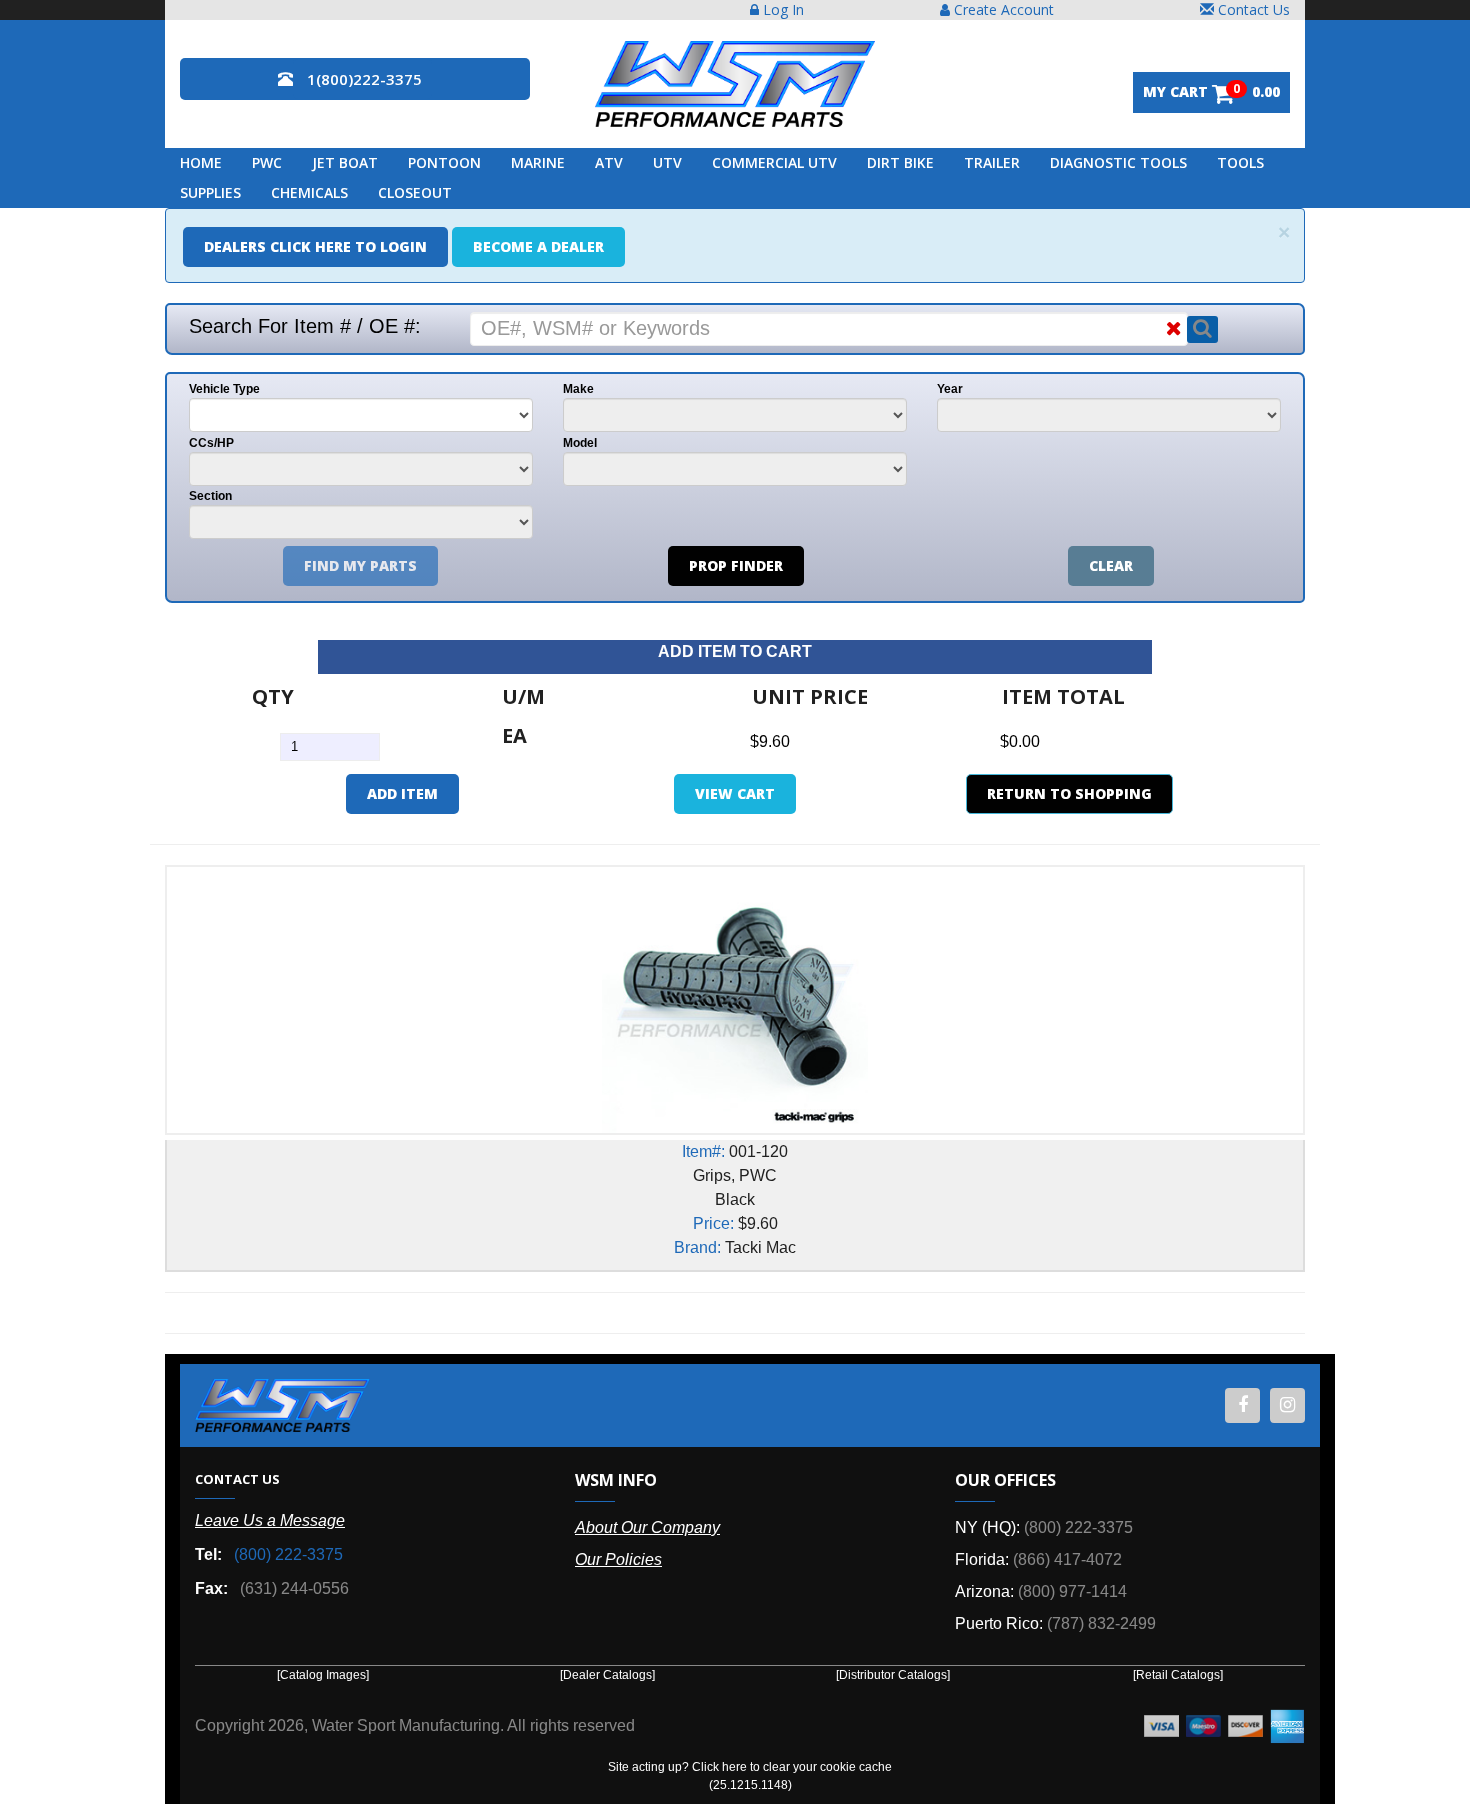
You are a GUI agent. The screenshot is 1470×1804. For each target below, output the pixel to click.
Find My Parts (360, 565)
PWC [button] (267, 162)
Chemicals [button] (309, 192)
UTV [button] (667, 162)
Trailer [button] (992, 162)
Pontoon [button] (444, 162)
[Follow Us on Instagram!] (1287, 1405)
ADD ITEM (402, 793)
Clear (1111, 565)
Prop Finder (736, 565)
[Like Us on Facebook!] (1242, 1405)
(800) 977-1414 (1072, 1591)
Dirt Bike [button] (900, 162)
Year (950, 389)
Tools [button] (1240, 162)
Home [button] (201, 162)
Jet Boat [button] (345, 162)
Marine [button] (538, 162)
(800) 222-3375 (288, 1554)
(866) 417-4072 (1067, 1559)
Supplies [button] (210, 192)
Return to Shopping (1069, 793)
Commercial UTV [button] (774, 162)
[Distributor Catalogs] (893, 1675)
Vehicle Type (224, 389)
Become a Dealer (538, 246)
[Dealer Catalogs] (607, 1675)
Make (578, 389)
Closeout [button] (415, 192)
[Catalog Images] (323, 1675)
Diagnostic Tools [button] (1118, 162)
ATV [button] (609, 162)
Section (210, 496)
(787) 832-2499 (1101, 1623)
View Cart (735, 793)
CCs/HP (211, 443)
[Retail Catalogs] (1178, 1675)
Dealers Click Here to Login (315, 246)
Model (580, 443)
